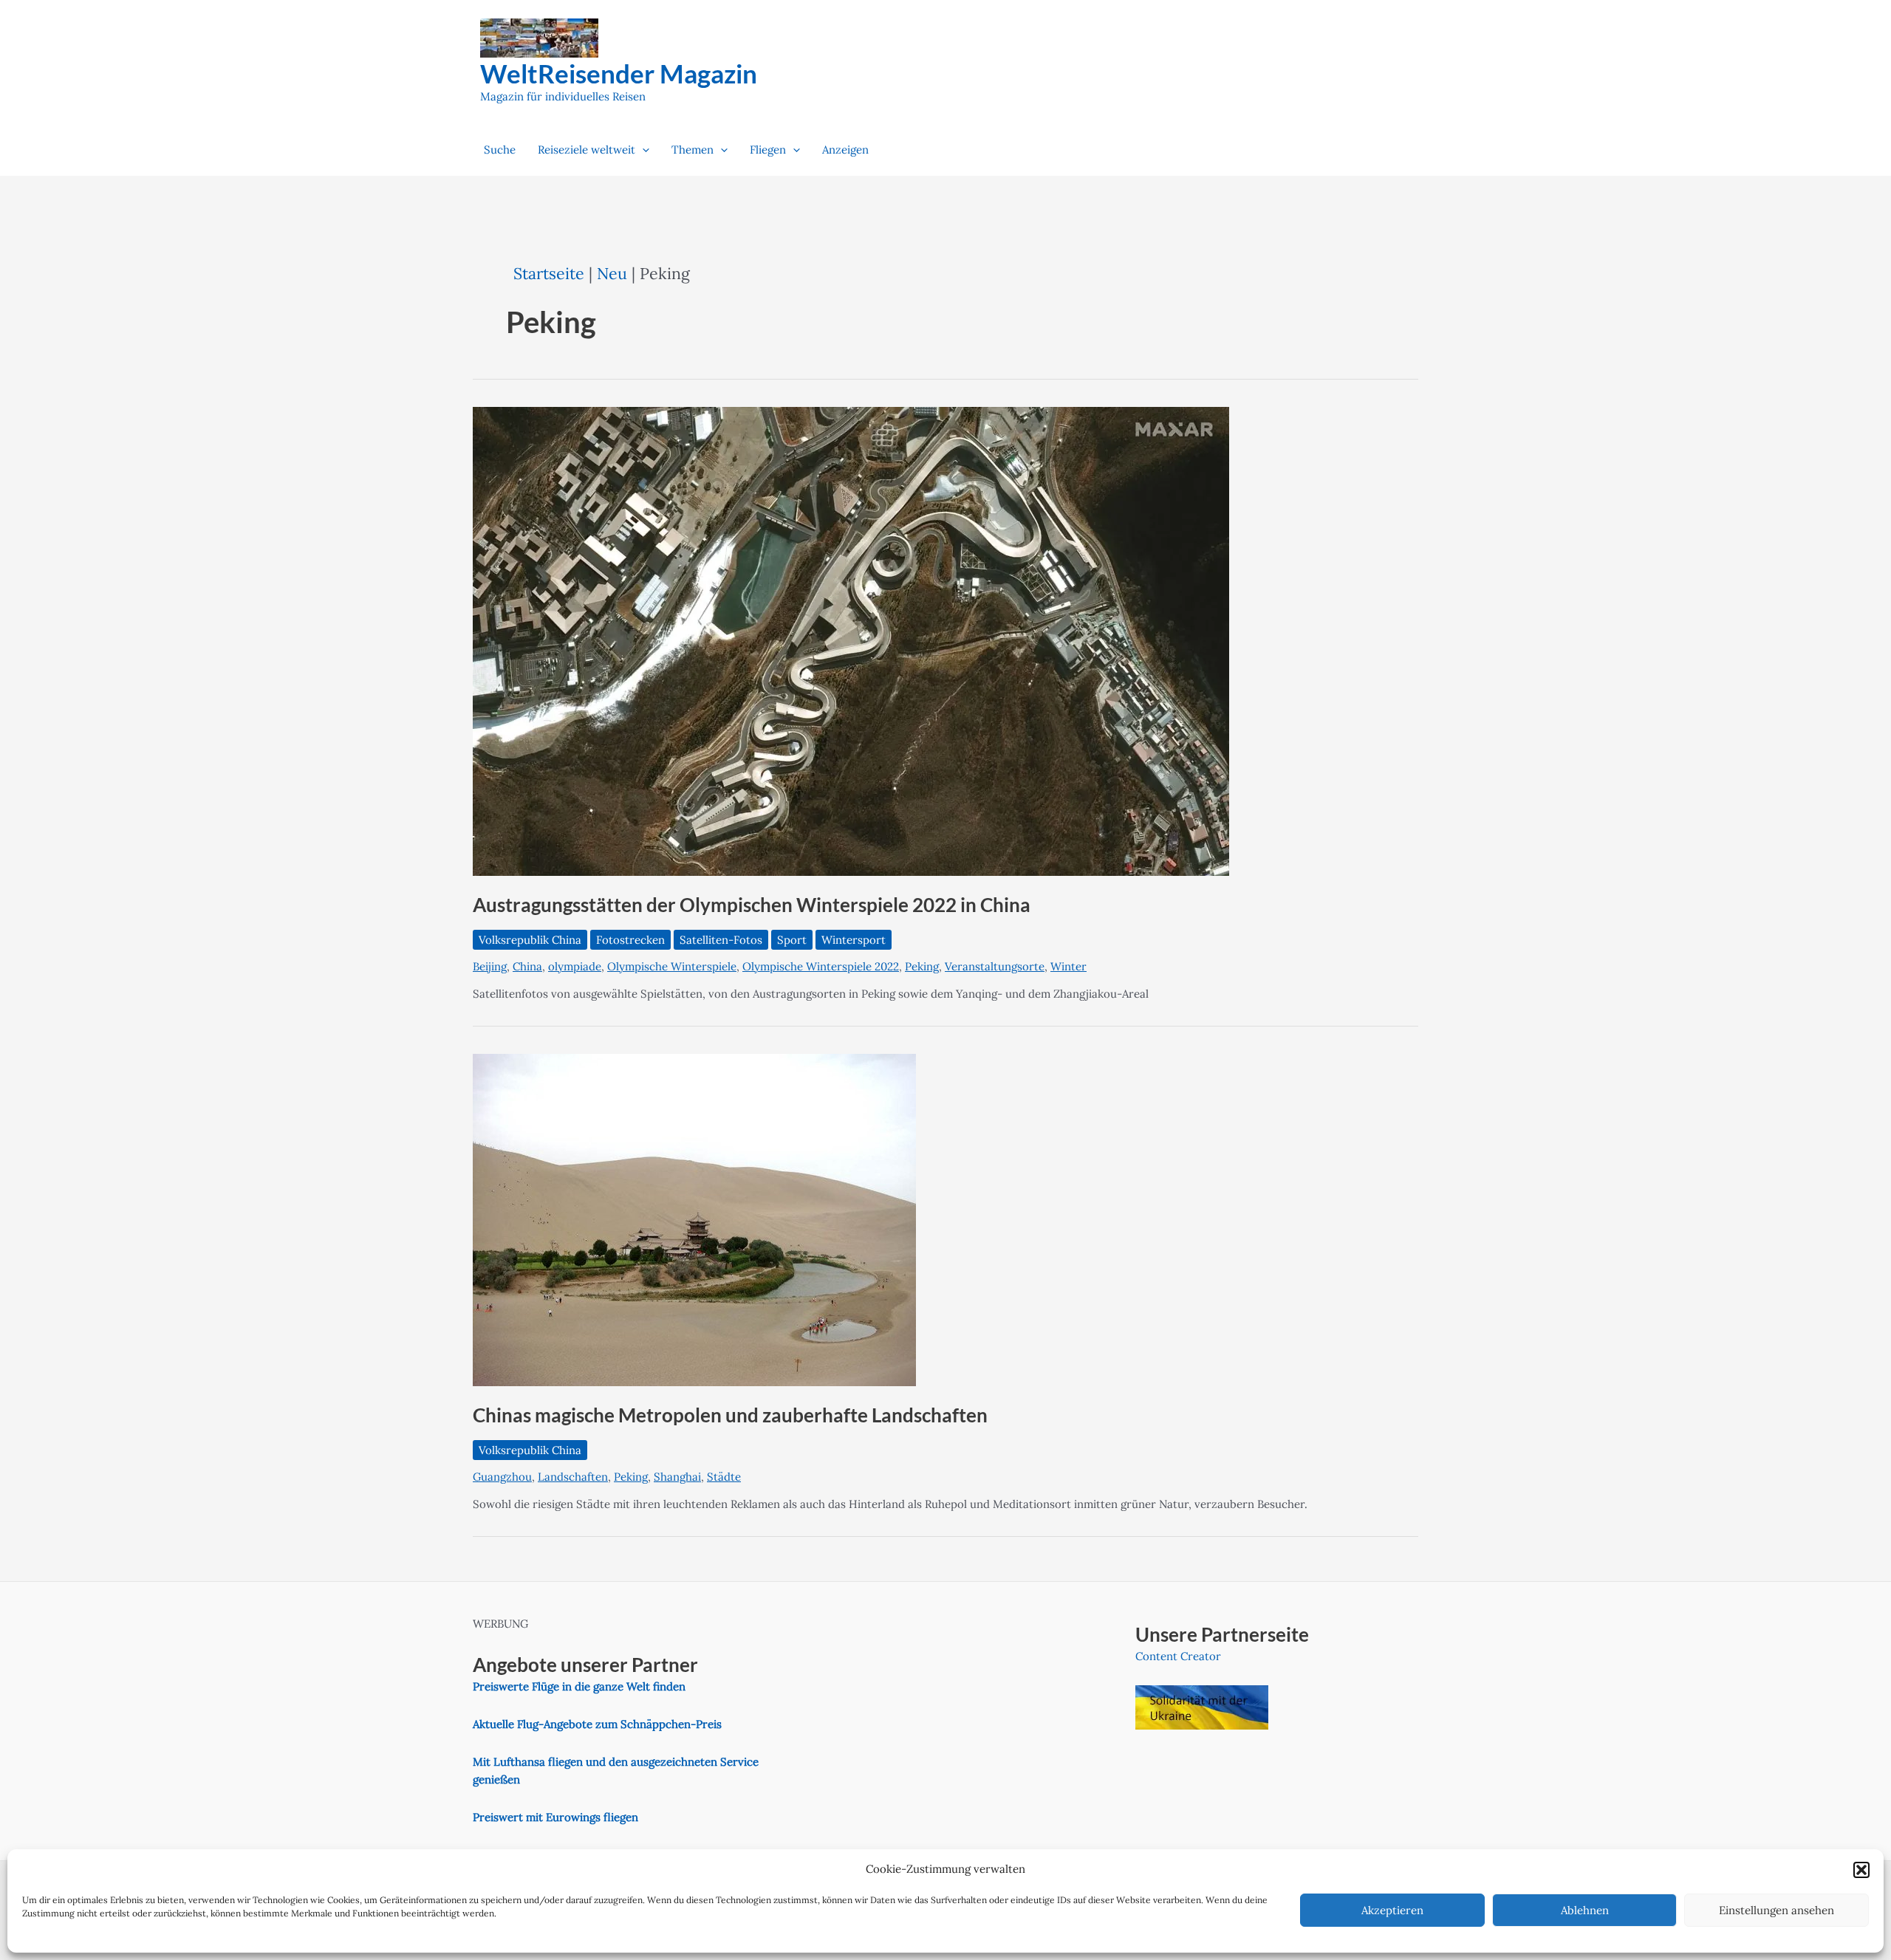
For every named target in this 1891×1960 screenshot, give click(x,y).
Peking (922, 966)
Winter (1068, 966)
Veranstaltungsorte (995, 966)
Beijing (490, 966)
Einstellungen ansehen (1777, 1910)
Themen (693, 150)
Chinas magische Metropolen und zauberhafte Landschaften (730, 1415)
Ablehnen (1585, 1910)
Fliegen (768, 150)
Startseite (549, 273)
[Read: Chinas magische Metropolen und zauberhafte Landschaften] (694, 1219)
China (527, 966)
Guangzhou (502, 1477)
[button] (1861, 1870)
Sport (792, 940)
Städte (724, 1477)
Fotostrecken (630, 940)
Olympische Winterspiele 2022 (821, 966)
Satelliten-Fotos (721, 940)
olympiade (575, 966)
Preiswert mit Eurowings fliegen (555, 1817)
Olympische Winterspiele (672, 966)
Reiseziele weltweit (587, 150)
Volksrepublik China (530, 940)
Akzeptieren (1392, 1910)
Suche (500, 150)
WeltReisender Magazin (619, 73)
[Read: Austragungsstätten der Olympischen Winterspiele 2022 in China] (851, 641)
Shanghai (677, 1477)
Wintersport (854, 940)
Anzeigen (845, 150)
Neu (612, 273)
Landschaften (573, 1477)
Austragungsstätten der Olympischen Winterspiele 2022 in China (752, 905)
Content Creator (1178, 1656)
